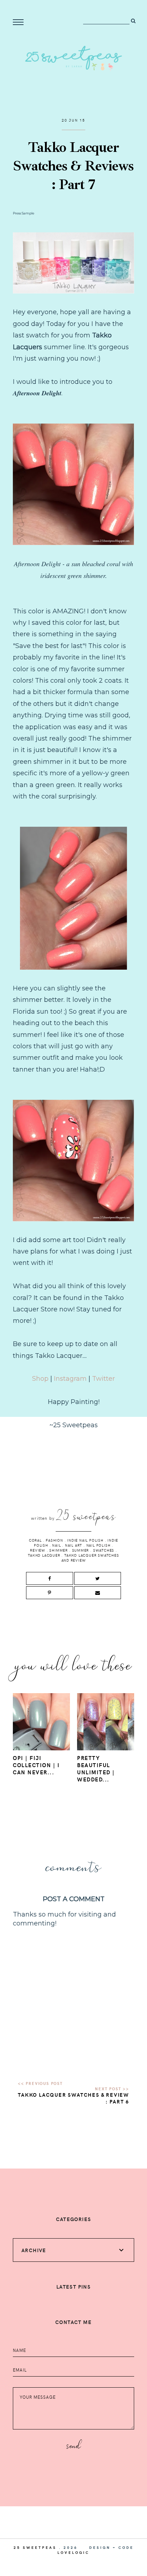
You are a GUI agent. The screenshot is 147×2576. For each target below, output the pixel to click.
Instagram (69, 1379)
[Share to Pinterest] (49, 1593)
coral (35, 1540)
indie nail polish (85, 1540)
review (38, 1550)
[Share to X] (98, 1578)
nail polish (98, 1545)
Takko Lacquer (44, 1555)
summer (81, 1550)
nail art (73, 1545)
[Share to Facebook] (49, 1578)
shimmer (59, 1550)
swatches (104, 1550)
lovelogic (73, 2552)
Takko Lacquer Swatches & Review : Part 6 (73, 2098)
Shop (40, 1379)
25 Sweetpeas (35, 2547)
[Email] (98, 1593)
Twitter (103, 1379)
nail (56, 1545)
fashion (54, 1540)
